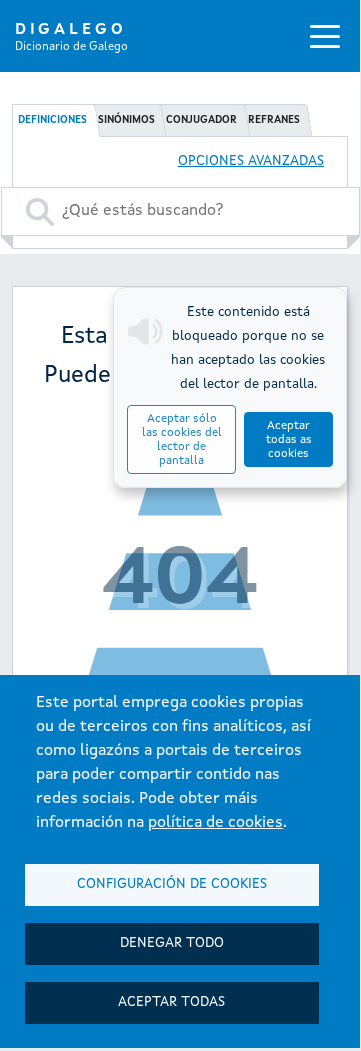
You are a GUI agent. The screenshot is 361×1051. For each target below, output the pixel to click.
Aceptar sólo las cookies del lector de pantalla (182, 440)
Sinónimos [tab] (126, 120)
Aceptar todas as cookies (289, 440)
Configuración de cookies (172, 884)
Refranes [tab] (274, 120)
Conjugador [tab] (201, 120)
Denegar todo (172, 943)
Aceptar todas (171, 1002)
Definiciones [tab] (52, 120)
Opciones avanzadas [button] (251, 161)
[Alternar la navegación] (325, 36)
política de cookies (215, 823)
